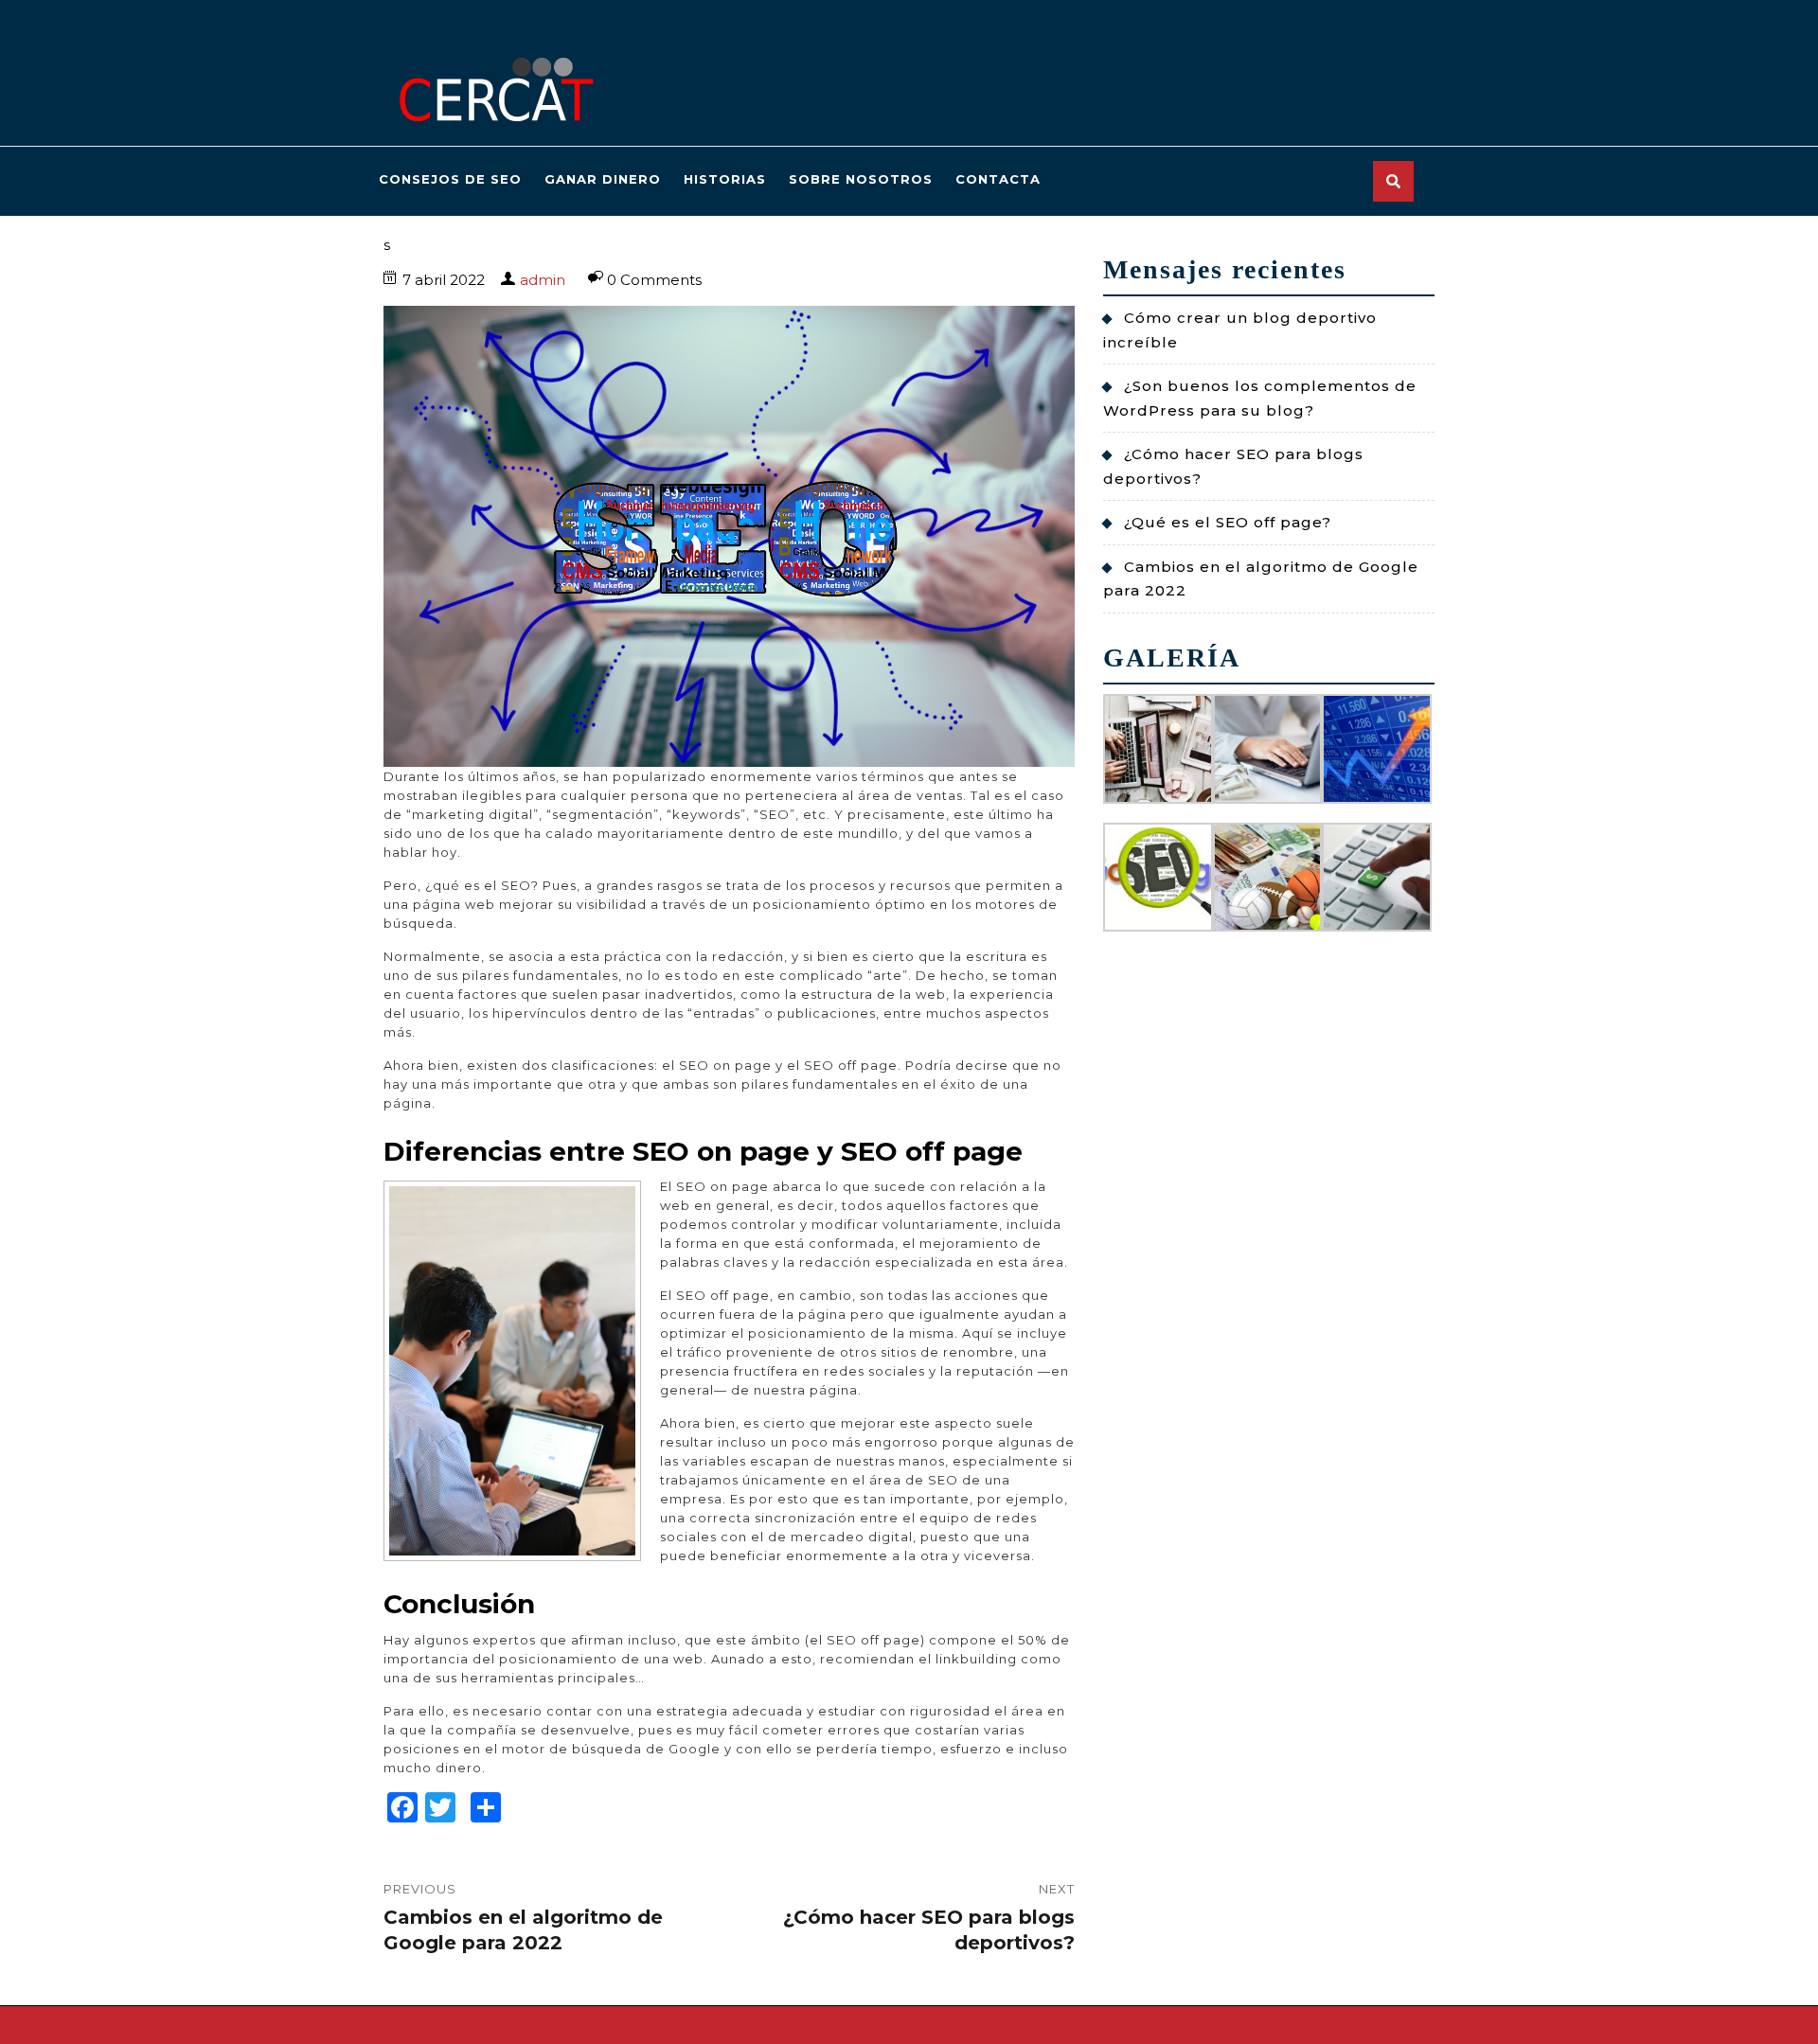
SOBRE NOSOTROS (861, 179)
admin (543, 280)
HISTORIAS (725, 179)
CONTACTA (998, 179)
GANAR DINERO (603, 179)
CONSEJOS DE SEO (450, 179)
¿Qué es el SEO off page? (1228, 522)
